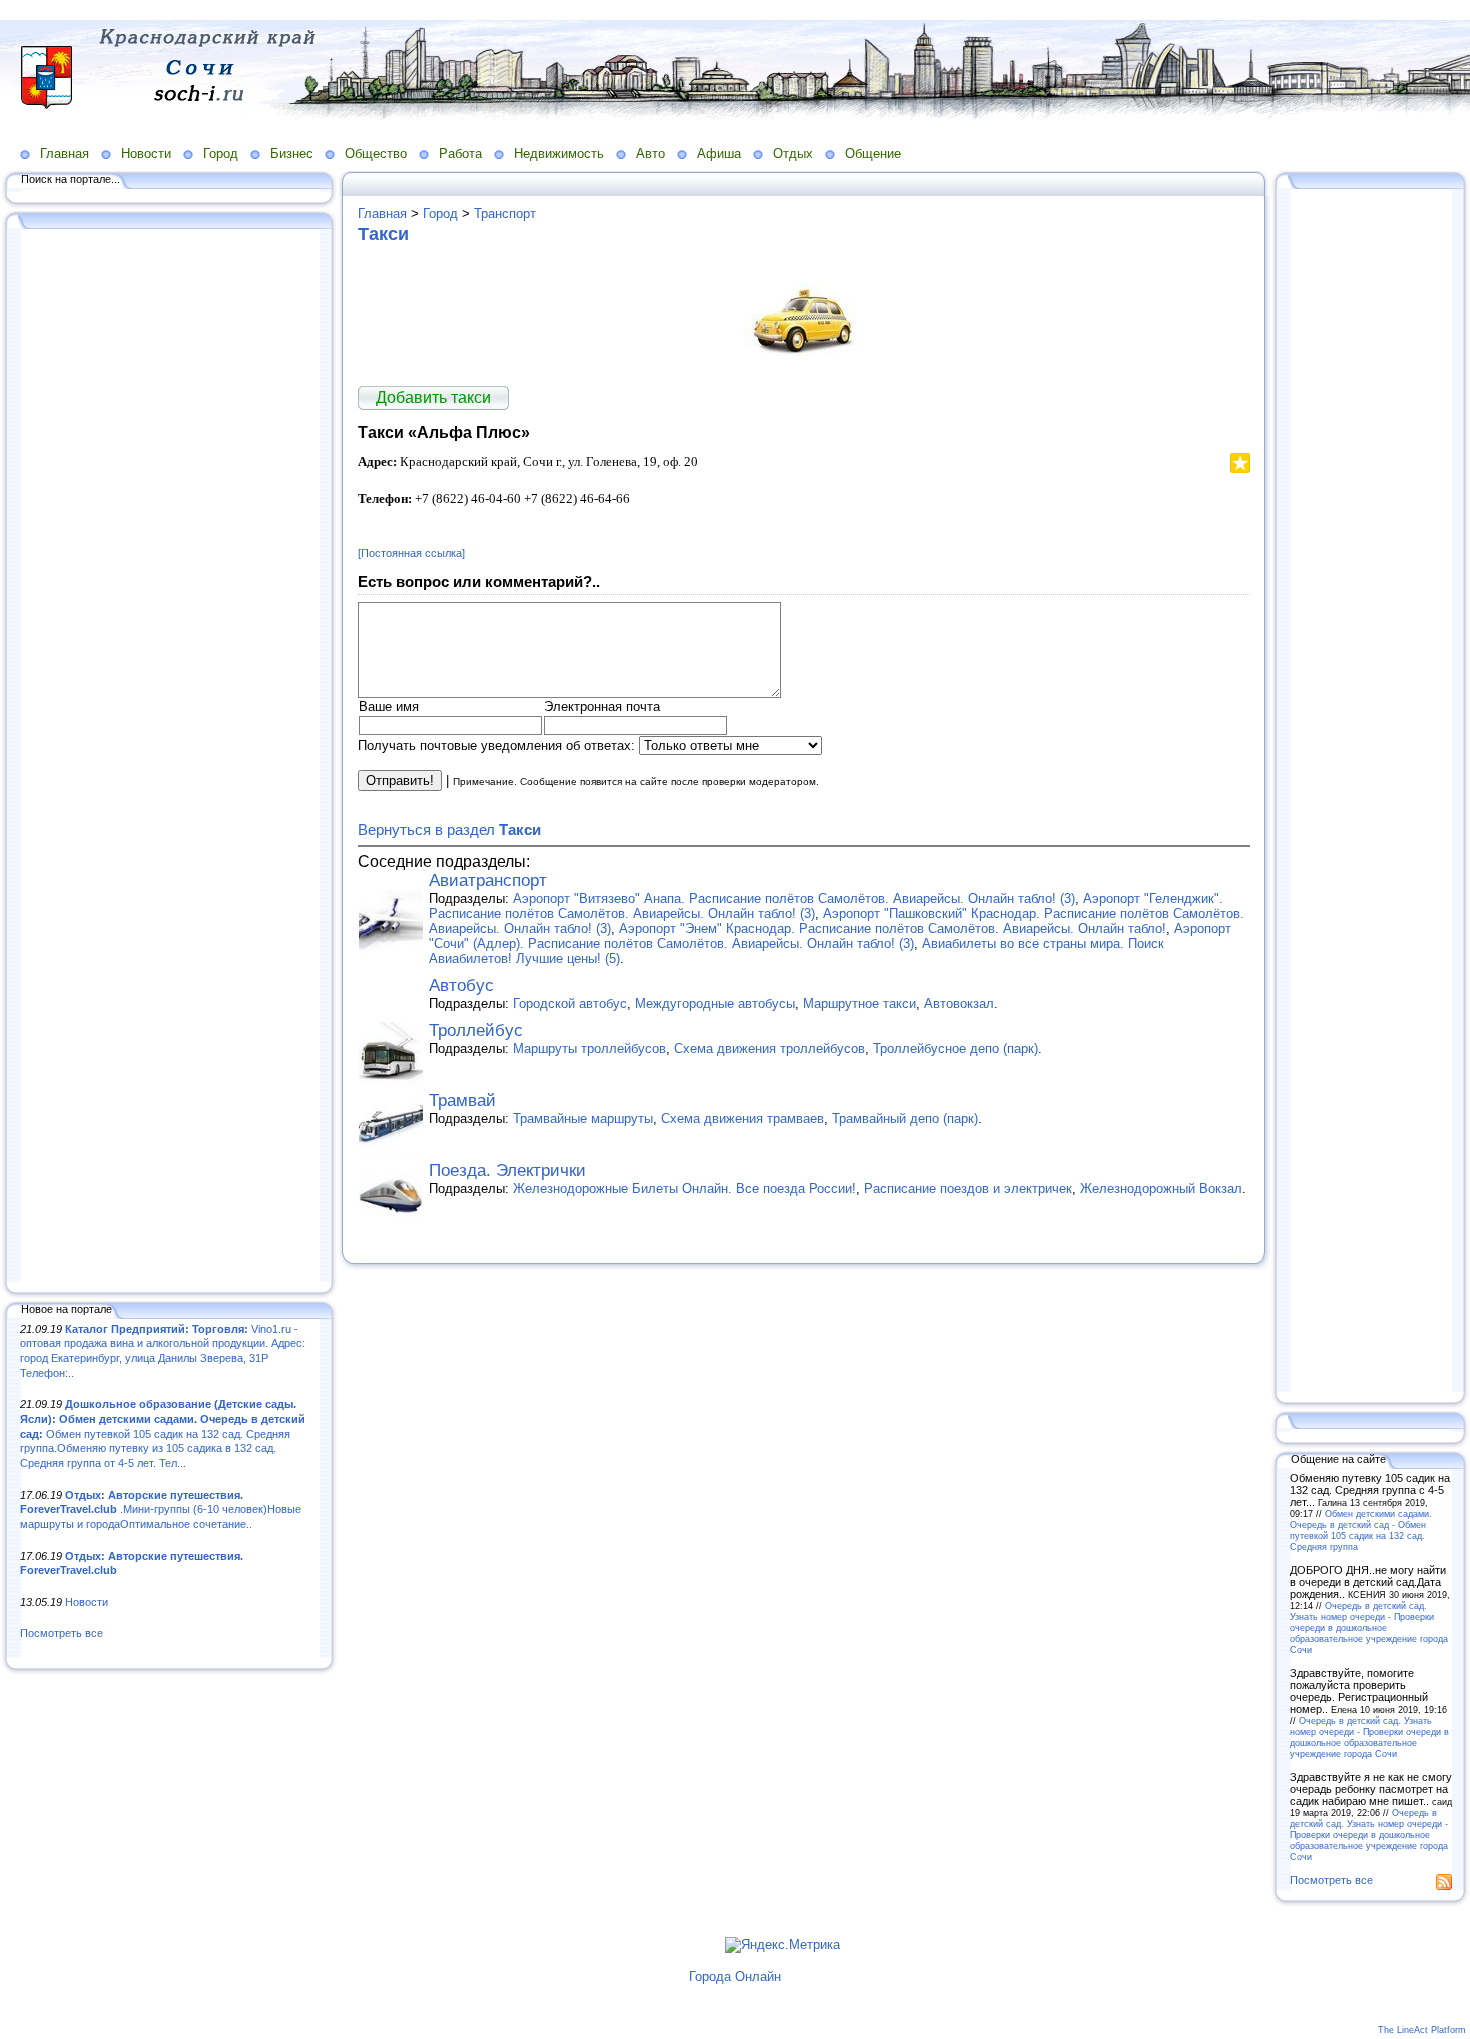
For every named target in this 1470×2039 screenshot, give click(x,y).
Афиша (719, 153)
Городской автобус (570, 1003)
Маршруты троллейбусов (589, 1048)
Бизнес (291, 153)
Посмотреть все (61, 1633)
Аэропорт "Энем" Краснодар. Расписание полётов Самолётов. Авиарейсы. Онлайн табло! (892, 928)
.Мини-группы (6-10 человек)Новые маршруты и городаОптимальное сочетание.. (160, 1509)
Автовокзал (959, 1003)
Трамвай (462, 1100)
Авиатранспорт (488, 880)
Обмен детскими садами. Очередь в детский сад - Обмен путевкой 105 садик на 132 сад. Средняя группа (1361, 1530)
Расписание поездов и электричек (968, 1188)
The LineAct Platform (1422, 2030)
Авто (650, 153)
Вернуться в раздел (449, 829)
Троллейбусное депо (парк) (955, 1048)
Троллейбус (476, 1030)
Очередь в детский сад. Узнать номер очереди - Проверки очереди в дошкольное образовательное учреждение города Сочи (1369, 1627)
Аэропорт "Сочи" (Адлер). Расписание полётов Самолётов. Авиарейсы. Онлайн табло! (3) (830, 936)
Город (220, 153)
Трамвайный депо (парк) (905, 1118)
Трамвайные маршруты (583, 1118)
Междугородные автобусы (715, 1003)
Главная (64, 153)
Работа (460, 153)
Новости (146, 153)
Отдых (793, 153)
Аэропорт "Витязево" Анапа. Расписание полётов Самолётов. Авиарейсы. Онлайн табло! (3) (794, 898)
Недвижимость (559, 153)
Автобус (461, 985)
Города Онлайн (735, 1976)
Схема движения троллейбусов (769, 1048)
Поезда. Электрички (507, 1170)
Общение (873, 153)
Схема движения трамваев (742, 1118)
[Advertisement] (170, 757)
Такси (383, 234)
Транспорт (505, 213)
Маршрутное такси (859, 1003)
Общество (376, 153)
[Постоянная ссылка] (411, 553)
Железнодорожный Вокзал (1161, 1188)
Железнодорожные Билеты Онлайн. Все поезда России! (684, 1188)
